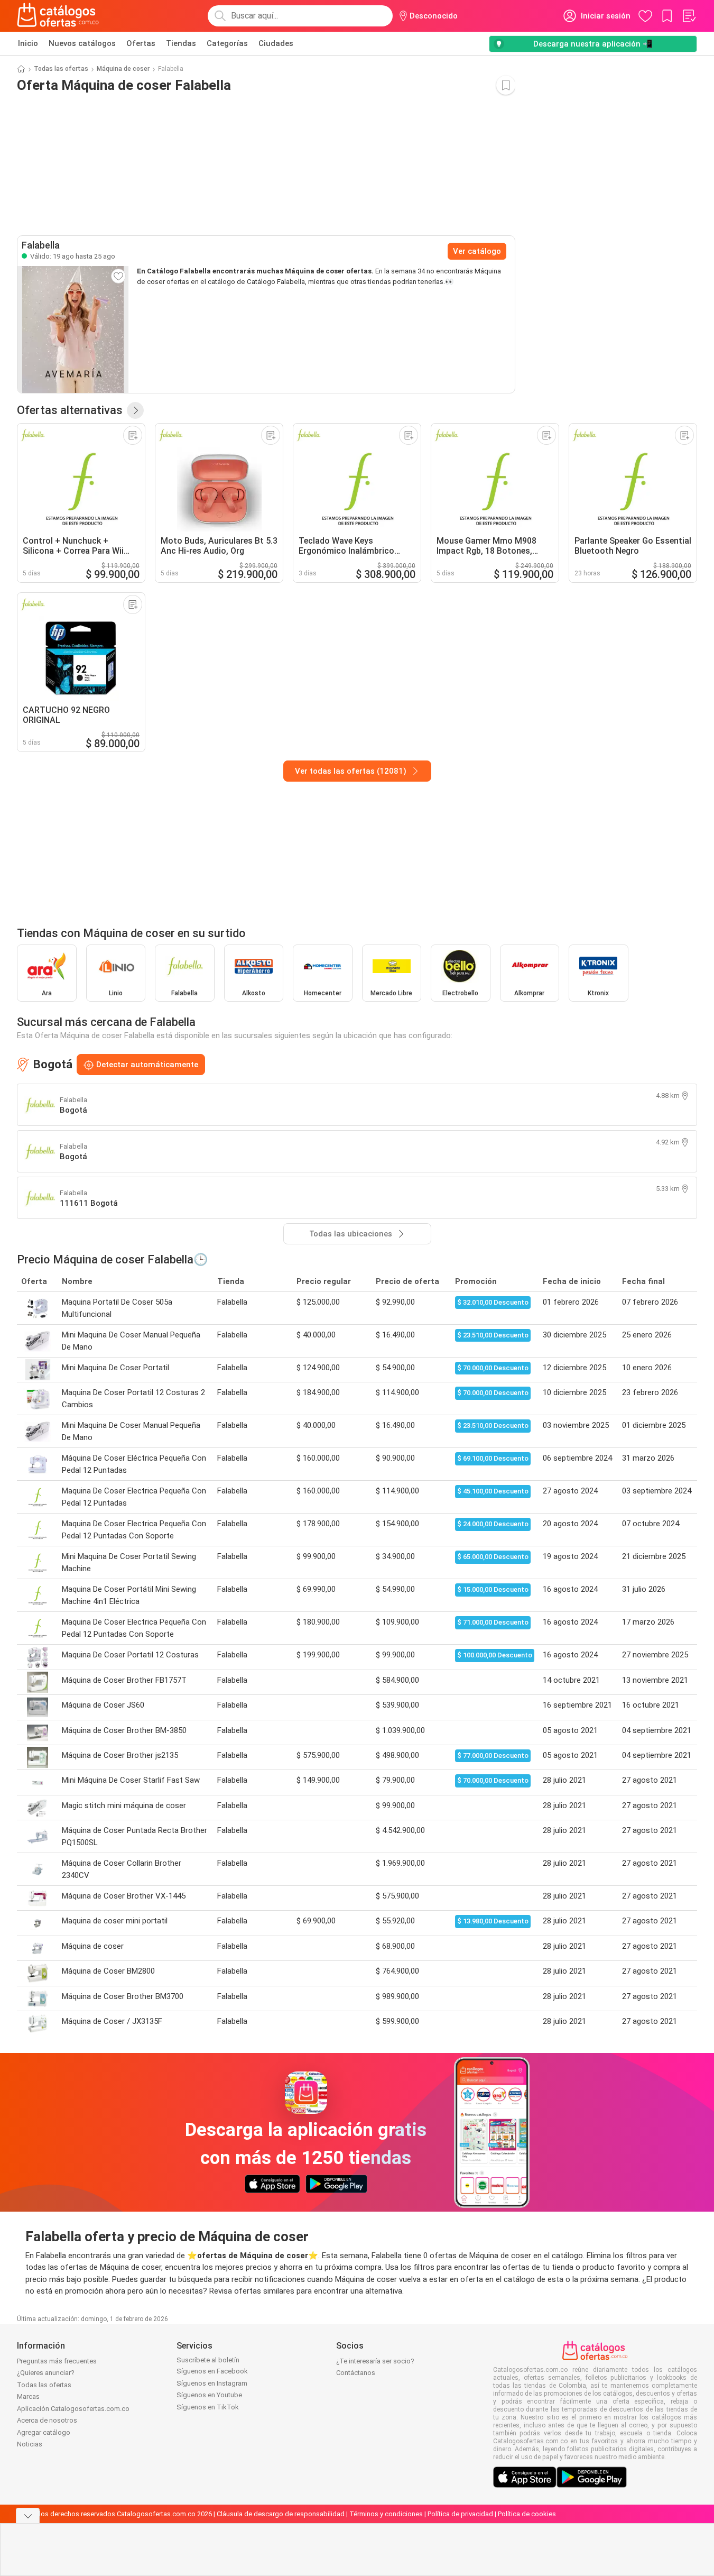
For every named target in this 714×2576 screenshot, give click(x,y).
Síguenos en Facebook (212, 2371)
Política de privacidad (460, 2514)
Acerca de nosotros (47, 2420)
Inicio (28, 43)
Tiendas (181, 43)
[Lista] (689, 16)
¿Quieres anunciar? (46, 2373)
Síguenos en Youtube (209, 2395)
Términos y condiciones (386, 2514)
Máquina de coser (123, 69)
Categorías (227, 43)
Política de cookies (527, 2514)
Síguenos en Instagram (212, 2383)
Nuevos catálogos (82, 43)
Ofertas (141, 43)
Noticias (30, 2444)
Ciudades (276, 43)
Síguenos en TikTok (208, 2407)
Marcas (28, 2396)
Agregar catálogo (44, 2432)
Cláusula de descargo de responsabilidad (281, 2514)
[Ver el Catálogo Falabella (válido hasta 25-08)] (73, 329)
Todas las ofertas (61, 69)
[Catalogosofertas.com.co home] (58, 16)
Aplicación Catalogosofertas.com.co (73, 2409)
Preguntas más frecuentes (57, 2361)
